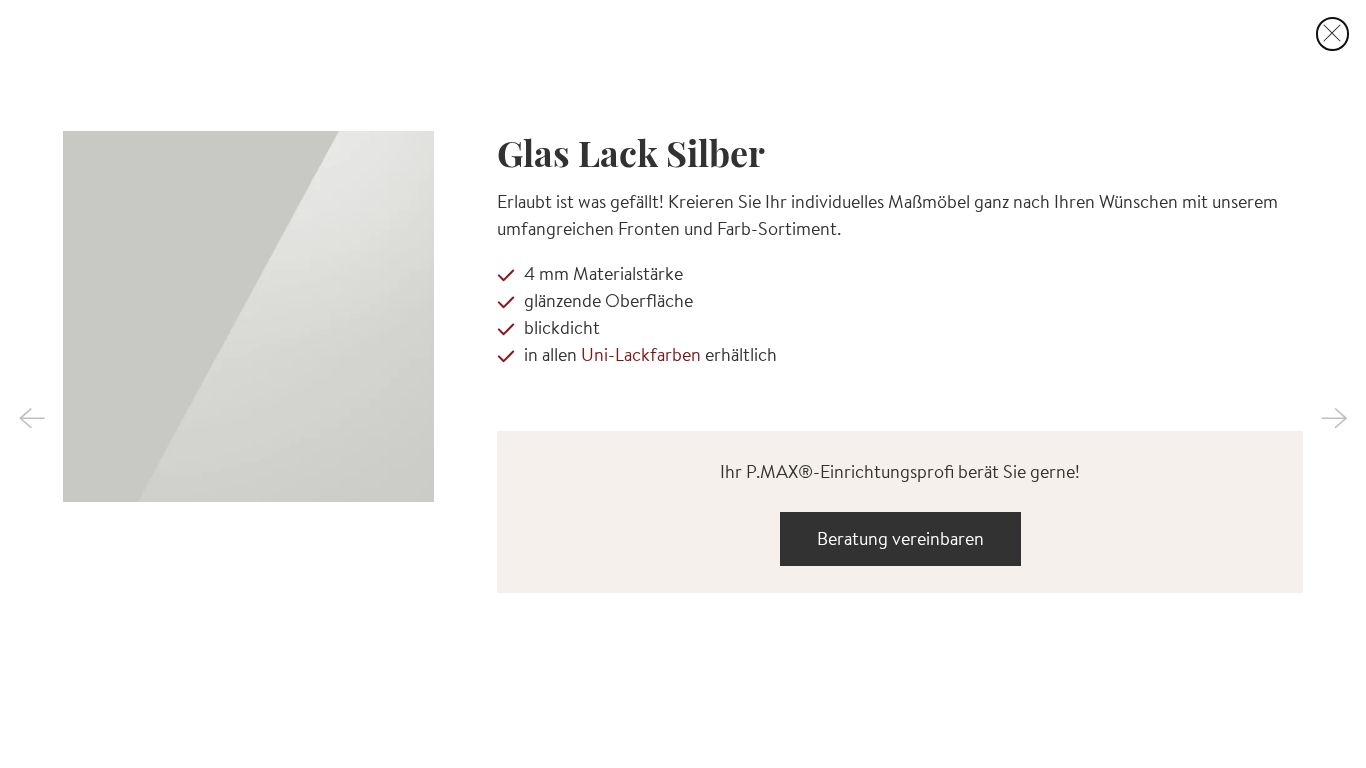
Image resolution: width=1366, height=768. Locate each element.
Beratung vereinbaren (900, 538)
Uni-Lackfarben (641, 354)
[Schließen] (1333, 34)
